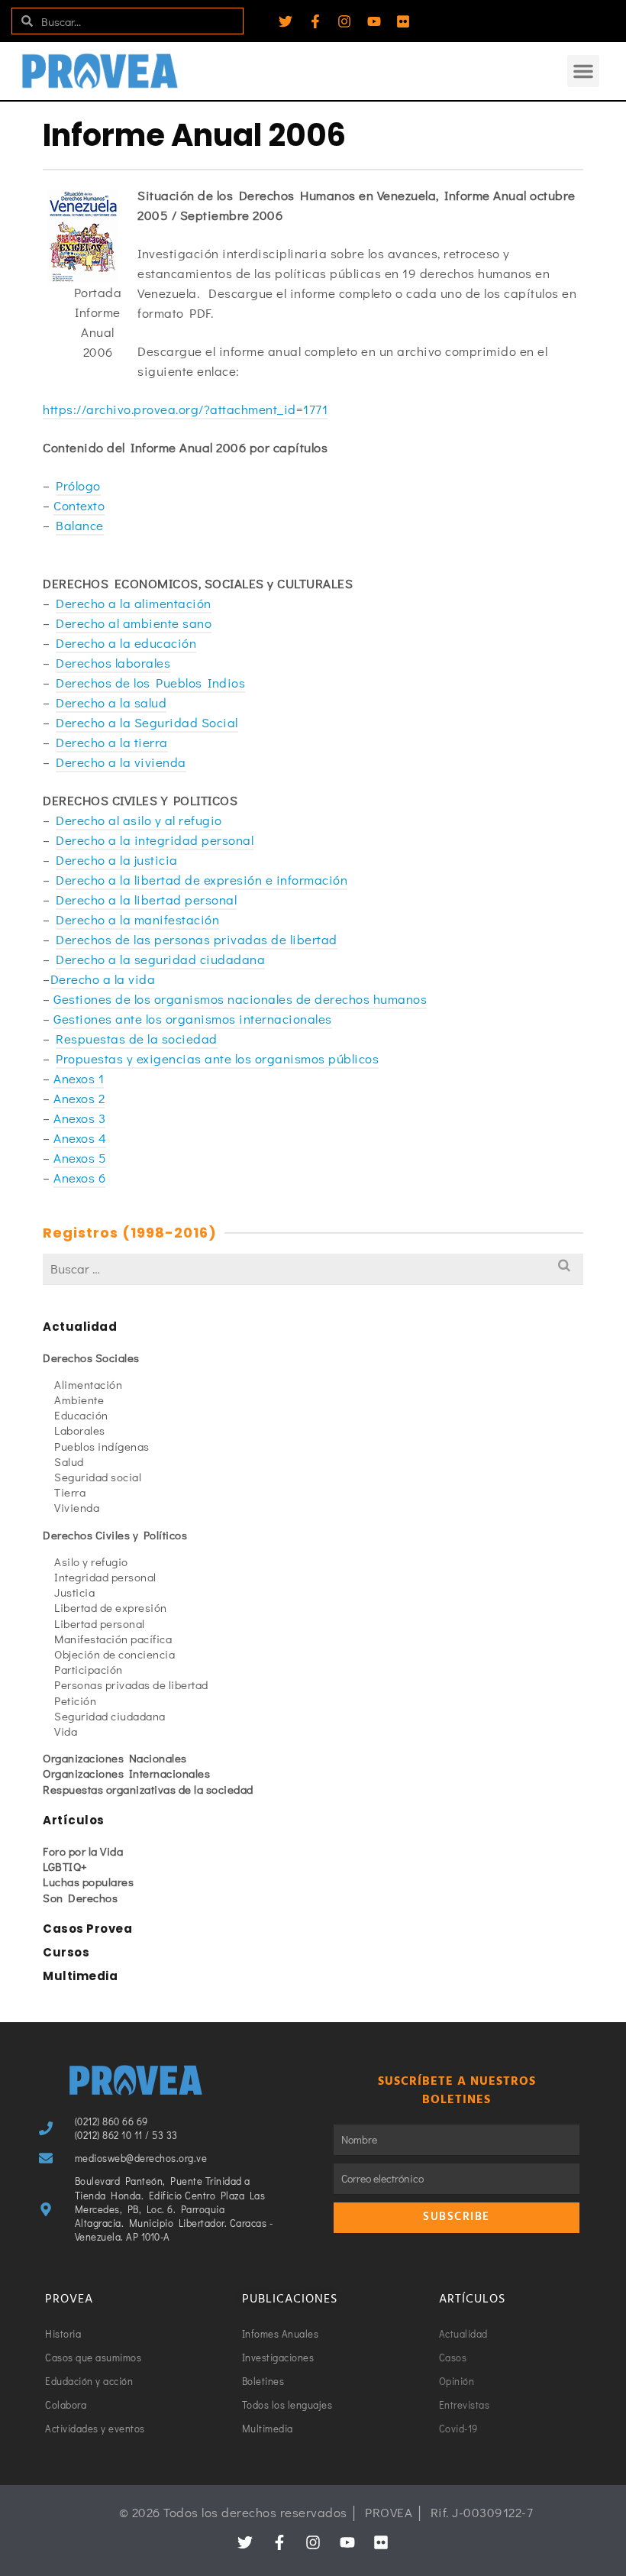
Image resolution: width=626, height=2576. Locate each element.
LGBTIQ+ (65, 1866)
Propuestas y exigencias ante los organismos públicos (217, 1058)
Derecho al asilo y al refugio (139, 820)
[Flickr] (403, 21)
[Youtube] (374, 21)
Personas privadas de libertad (131, 1684)
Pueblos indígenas (102, 1446)
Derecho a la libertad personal (146, 900)
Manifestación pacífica (113, 1639)
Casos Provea (87, 1929)
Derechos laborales (113, 663)
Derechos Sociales (91, 1358)
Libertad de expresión (111, 1607)
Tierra (70, 1492)
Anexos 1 (79, 1078)
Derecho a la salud (111, 702)
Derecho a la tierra (112, 742)
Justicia (74, 1592)
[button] (583, 71)
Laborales (80, 1430)
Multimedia (80, 1976)
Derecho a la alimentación (134, 603)
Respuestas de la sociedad (137, 1039)
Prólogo (78, 485)
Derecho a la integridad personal (155, 840)
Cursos (66, 1952)
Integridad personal (105, 1577)
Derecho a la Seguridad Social (147, 722)
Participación (89, 1669)
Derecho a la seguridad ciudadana (160, 959)
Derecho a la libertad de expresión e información (202, 880)
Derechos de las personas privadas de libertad (197, 939)
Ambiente (79, 1400)
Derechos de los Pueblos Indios (150, 683)
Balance (80, 525)
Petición (75, 1701)
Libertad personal (100, 1623)
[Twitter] (286, 21)
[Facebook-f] (315, 21)
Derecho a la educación (126, 643)
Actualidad (80, 1327)
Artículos (74, 1820)
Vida (66, 1731)
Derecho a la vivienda (121, 762)
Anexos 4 (80, 1138)
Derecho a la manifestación (137, 919)
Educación (81, 1415)
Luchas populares (88, 1882)
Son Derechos (80, 1898)
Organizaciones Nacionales (115, 1758)
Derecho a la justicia (117, 860)
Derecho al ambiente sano (134, 623)
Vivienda (77, 1507)
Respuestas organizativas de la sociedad (148, 1789)
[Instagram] (344, 21)
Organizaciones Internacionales (126, 1773)
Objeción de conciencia (115, 1654)
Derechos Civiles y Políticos (115, 1535)
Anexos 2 (79, 1098)
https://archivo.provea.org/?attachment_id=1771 (185, 409)
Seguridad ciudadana (110, 1716)
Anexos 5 (80, 1158)
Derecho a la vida (103, 979)
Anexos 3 (79, 1118)
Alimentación (88, 1384)
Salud (69, 1461)
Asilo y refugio (91, 1561)
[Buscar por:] (313, 1269)
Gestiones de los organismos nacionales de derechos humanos (240, 999)
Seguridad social (98, 1477)
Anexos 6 (79, 1178)
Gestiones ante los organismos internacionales (193, 1019)
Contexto (79, 505)
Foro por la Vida (83, 1851)
